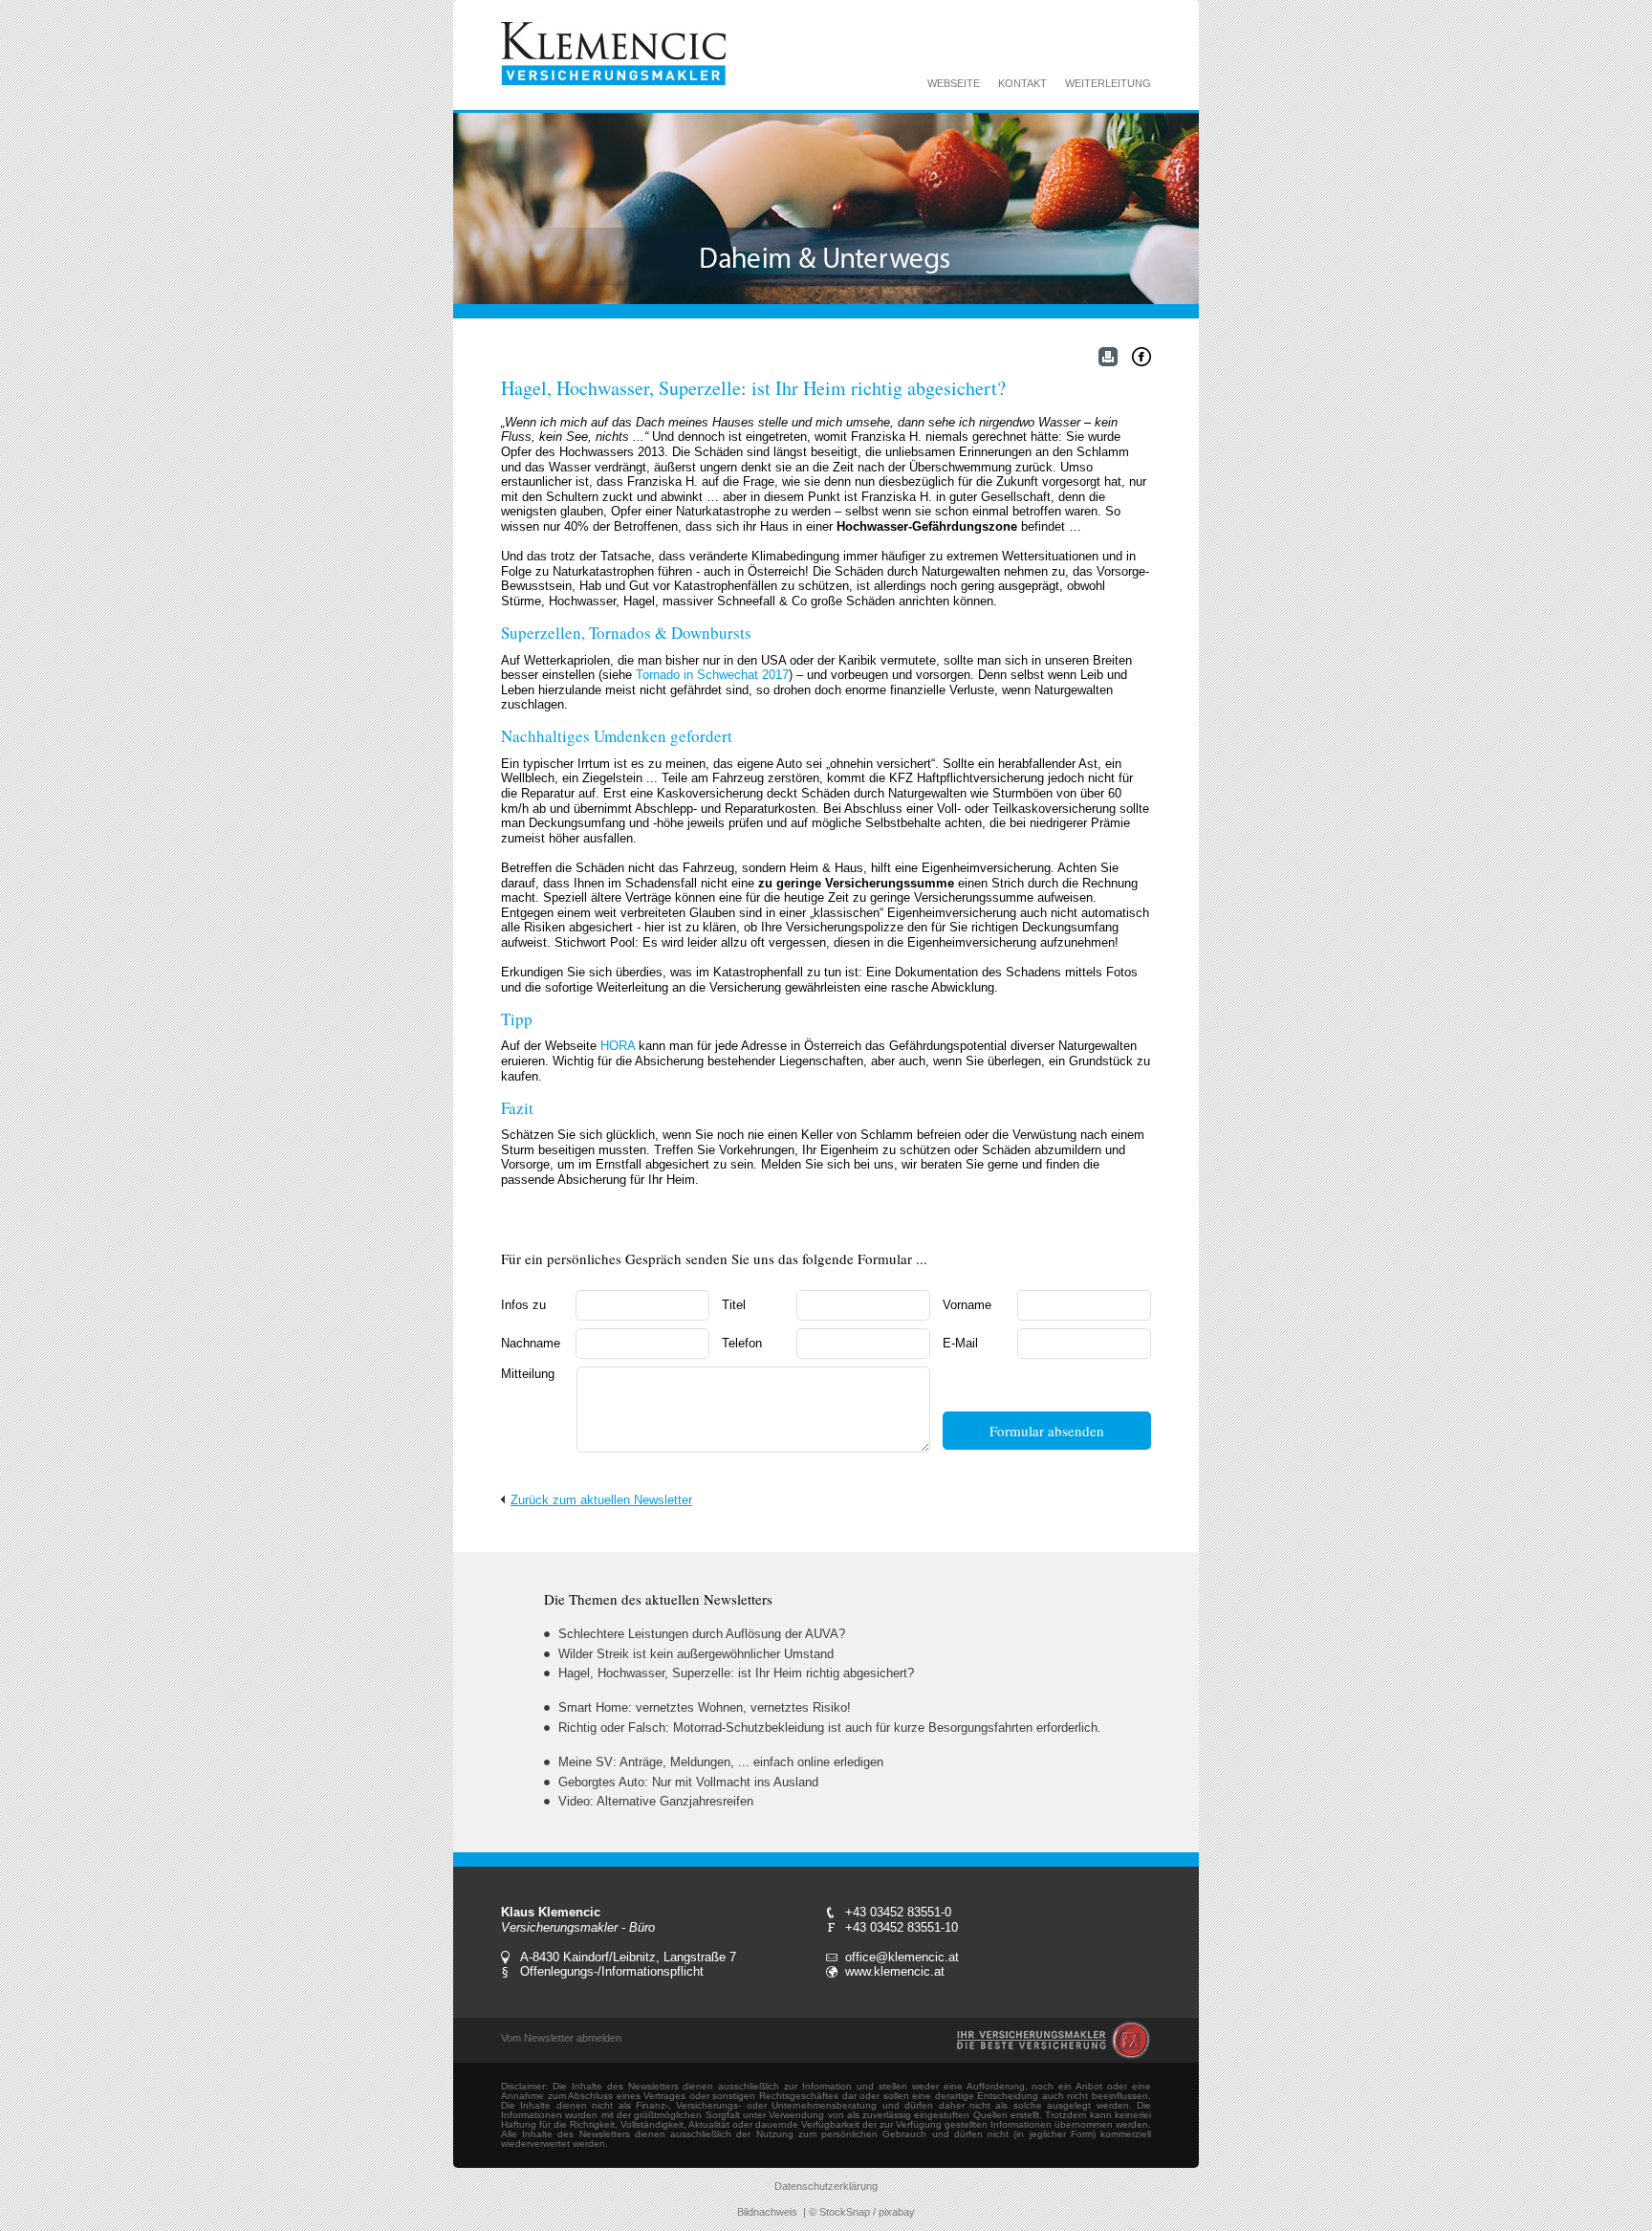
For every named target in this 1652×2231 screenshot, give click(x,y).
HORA (618, 1046)
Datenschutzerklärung (826, 2186)
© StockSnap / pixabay (862, 2212)
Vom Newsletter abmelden (561, 2038)
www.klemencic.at (895, 1971)
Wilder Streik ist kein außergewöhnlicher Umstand (696, 1654)
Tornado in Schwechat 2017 (712, 675)
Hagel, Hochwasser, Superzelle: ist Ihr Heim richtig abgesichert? (736, 1673)
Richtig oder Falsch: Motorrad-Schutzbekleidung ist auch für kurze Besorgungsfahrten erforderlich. (830, 1728)
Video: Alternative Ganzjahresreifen (656, 1801)
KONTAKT (1022, 83)
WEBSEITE (954, 83)
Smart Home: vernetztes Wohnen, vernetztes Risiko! (705, 1707)
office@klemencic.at (902, 1957)
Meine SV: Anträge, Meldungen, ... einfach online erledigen (721, 1762)
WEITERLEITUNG (1108, 83)
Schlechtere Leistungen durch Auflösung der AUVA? (702, 1634)
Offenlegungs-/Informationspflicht (612, 1971)
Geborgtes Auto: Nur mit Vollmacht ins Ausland (688, 1782)
